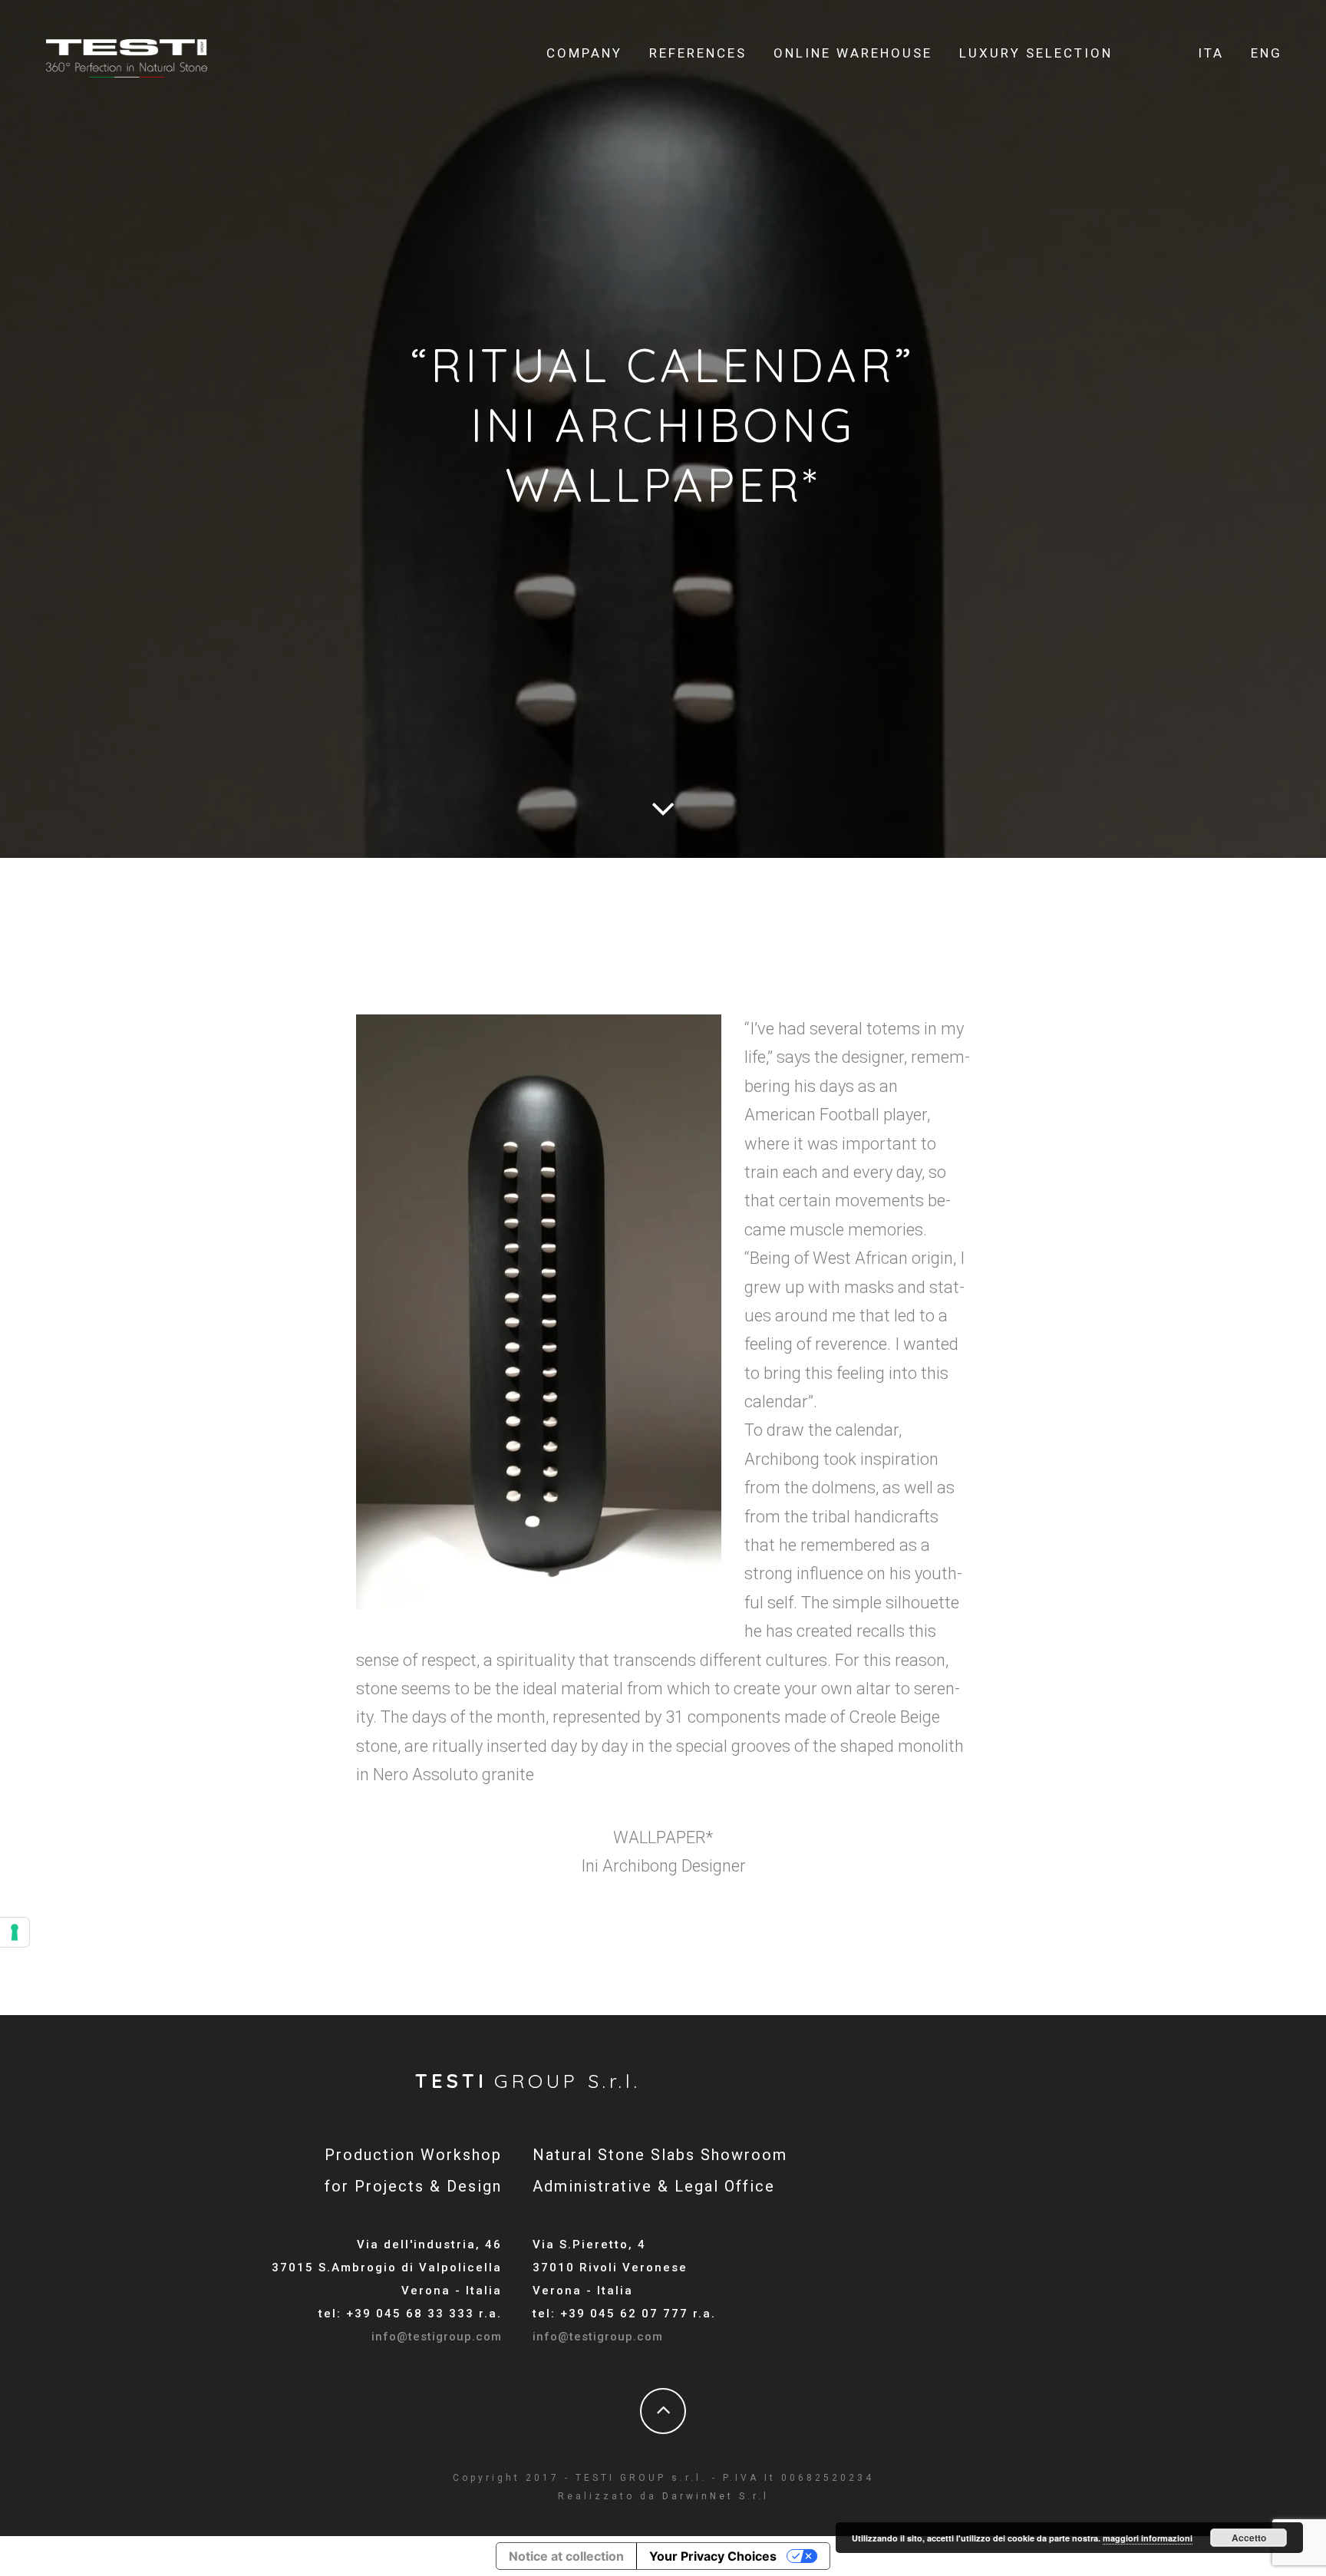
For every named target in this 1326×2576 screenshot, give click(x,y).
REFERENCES (698, 53)
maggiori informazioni (1148, 2538)
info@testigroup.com (437, 2337)
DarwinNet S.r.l (716, 2496)
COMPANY (584, 53)
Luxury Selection (1036, 53)
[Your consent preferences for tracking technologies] (15, 1932)
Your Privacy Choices (713, 2556)
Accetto (1249, 2538)
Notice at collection (566, 2556)
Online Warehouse (853, 53)
